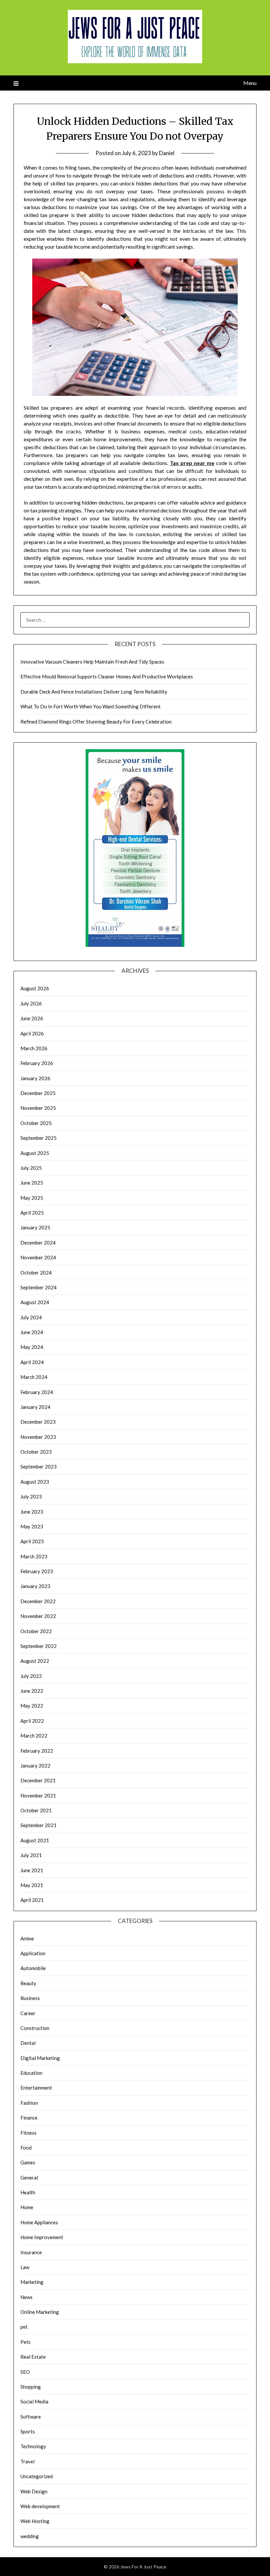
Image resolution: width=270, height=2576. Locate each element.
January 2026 (35, 1078)
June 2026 (32, 1018)
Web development (40, 2506)
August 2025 (35, 1153)
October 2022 (36, 1631)
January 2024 (35, 1407)
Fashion (29, 2103)
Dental (28, 2043)
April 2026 (32, 1033)
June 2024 (32, 1332)
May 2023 (32, 1526)
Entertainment (36, 2088)
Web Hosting (35, 2521)
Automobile (33, 1968)
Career (28, 2013)
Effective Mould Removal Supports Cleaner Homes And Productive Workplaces (107, 676)
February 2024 (37, 1392)
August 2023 (35, 1482)
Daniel (167, 153)
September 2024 (39, 1287)
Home (27, 2207)
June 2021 (32, 1870)
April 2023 (32, 1541)
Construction (35, 2028)
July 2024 (31, 1317)
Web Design (34, 2491)
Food (26, 2148)
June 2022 (32, 1691)
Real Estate (33, 2357)
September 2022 (39, 1646)
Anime (27, 1938)
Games (28, 2162)
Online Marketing (40, 2312)
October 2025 (36, 1123)
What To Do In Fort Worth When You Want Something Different (91, 706)
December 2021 (38, 1780)
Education (31, 2073)
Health (28, 2192)
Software (31, 2417)
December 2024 (38, 1243)
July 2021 (31, 1855)
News (27, 2297)
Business (30, 1998)
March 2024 (34, 1377)
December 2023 (38, 1422)
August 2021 (35, 1840)
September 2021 (39, 1825)
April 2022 (32, 1721)
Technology (33, 2446)
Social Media (34, 2401)
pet (24, 2327)
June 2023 (32, 1512)
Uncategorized (37, 2476)
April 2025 (32, 1213)
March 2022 (34, 1736)
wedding (30, 2536)
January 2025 (35, 1227)
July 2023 (31, 1496)
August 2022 (35, 1661)
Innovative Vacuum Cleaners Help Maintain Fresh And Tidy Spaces (92, 662)
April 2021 (32, 1900)
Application (33, 1953)
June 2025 (32, 1183)
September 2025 (39, 1138)
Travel (27, 2461)
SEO (25, 2372)
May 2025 (32, 1198)
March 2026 (34, 1048)
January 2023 (35, 1586)
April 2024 (32, 1362)
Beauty (28, 1983)
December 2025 (38, 1093)
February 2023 (37, 1571)
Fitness (28, 2133)
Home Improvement (42, 2237)
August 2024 (35, 1302)
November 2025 (38, 1108)
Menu (250, 83)
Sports (28, 2431)
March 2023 (34, 1556)
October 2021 (36, 1810)
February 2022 (37, 1751)
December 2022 (38, 1601)
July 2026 (31, 1003)
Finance (29, 2118)
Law (25, 2267)
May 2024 (32, 1347)
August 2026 (35, 988)
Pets (26, 2342)
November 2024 (38, 1257)
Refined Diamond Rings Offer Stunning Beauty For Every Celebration (96, 722)
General (29, 2178)
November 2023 (38, 1437)
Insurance (31, 2252)
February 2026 (37, 1063)
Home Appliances (39, 2222)
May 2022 (32, 1706)
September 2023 (39, 1466)
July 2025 (31, 1168)
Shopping (31, 2387)
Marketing (32, 2282)
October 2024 (36, 1273)
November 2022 (38, 1616)
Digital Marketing (40, 2058)
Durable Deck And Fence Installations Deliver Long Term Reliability (94, 692)
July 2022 (31, 1676)
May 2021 (32, 1885)
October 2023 (36, 1452)
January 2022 (35, 1766)
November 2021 (38, 1795)
